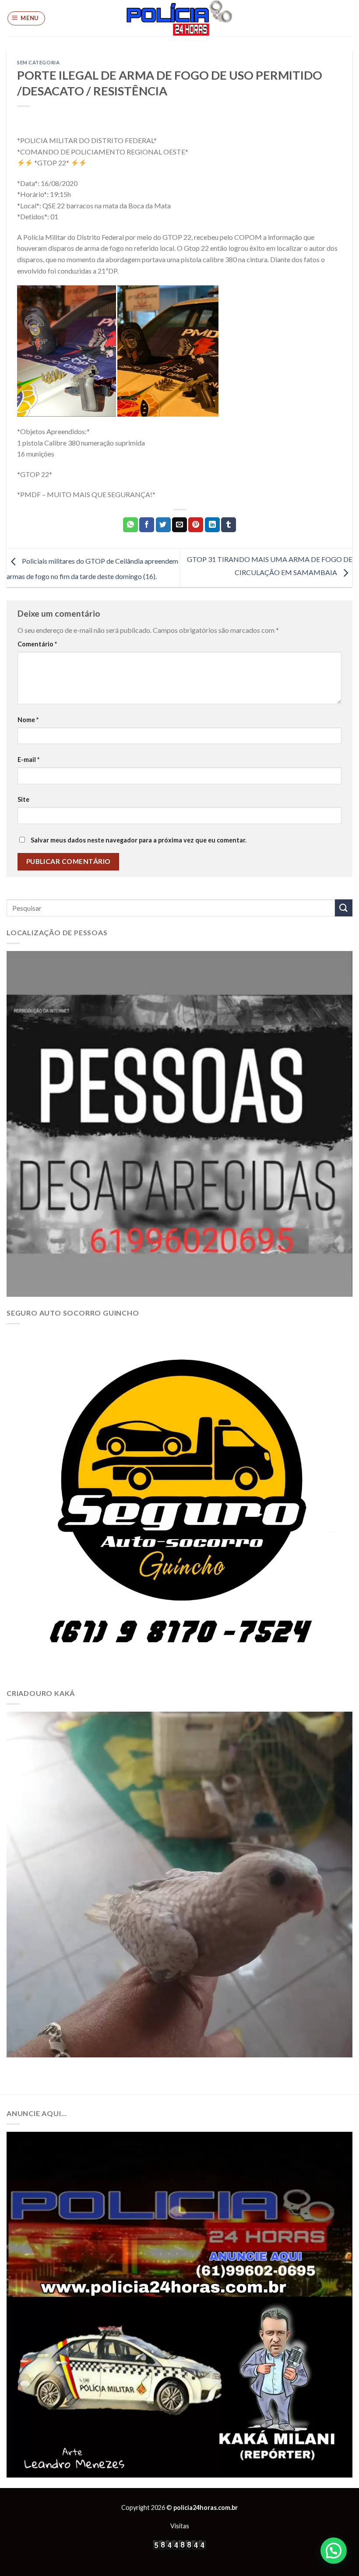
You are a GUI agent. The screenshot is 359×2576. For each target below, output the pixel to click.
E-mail (28, 760)
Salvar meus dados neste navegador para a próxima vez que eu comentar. (139, 840)
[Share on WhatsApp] (130, 525)
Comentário (37, 644)
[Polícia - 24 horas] (179, 18)
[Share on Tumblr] (229, 525)
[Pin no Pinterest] (196, 525)
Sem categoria (38, 62)
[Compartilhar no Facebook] (147, 525)
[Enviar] (344, 908)
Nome (28, 720)
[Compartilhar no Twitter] (163, 525)
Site (23, 799)
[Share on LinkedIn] (212, 525)
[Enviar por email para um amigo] (179, 525)
